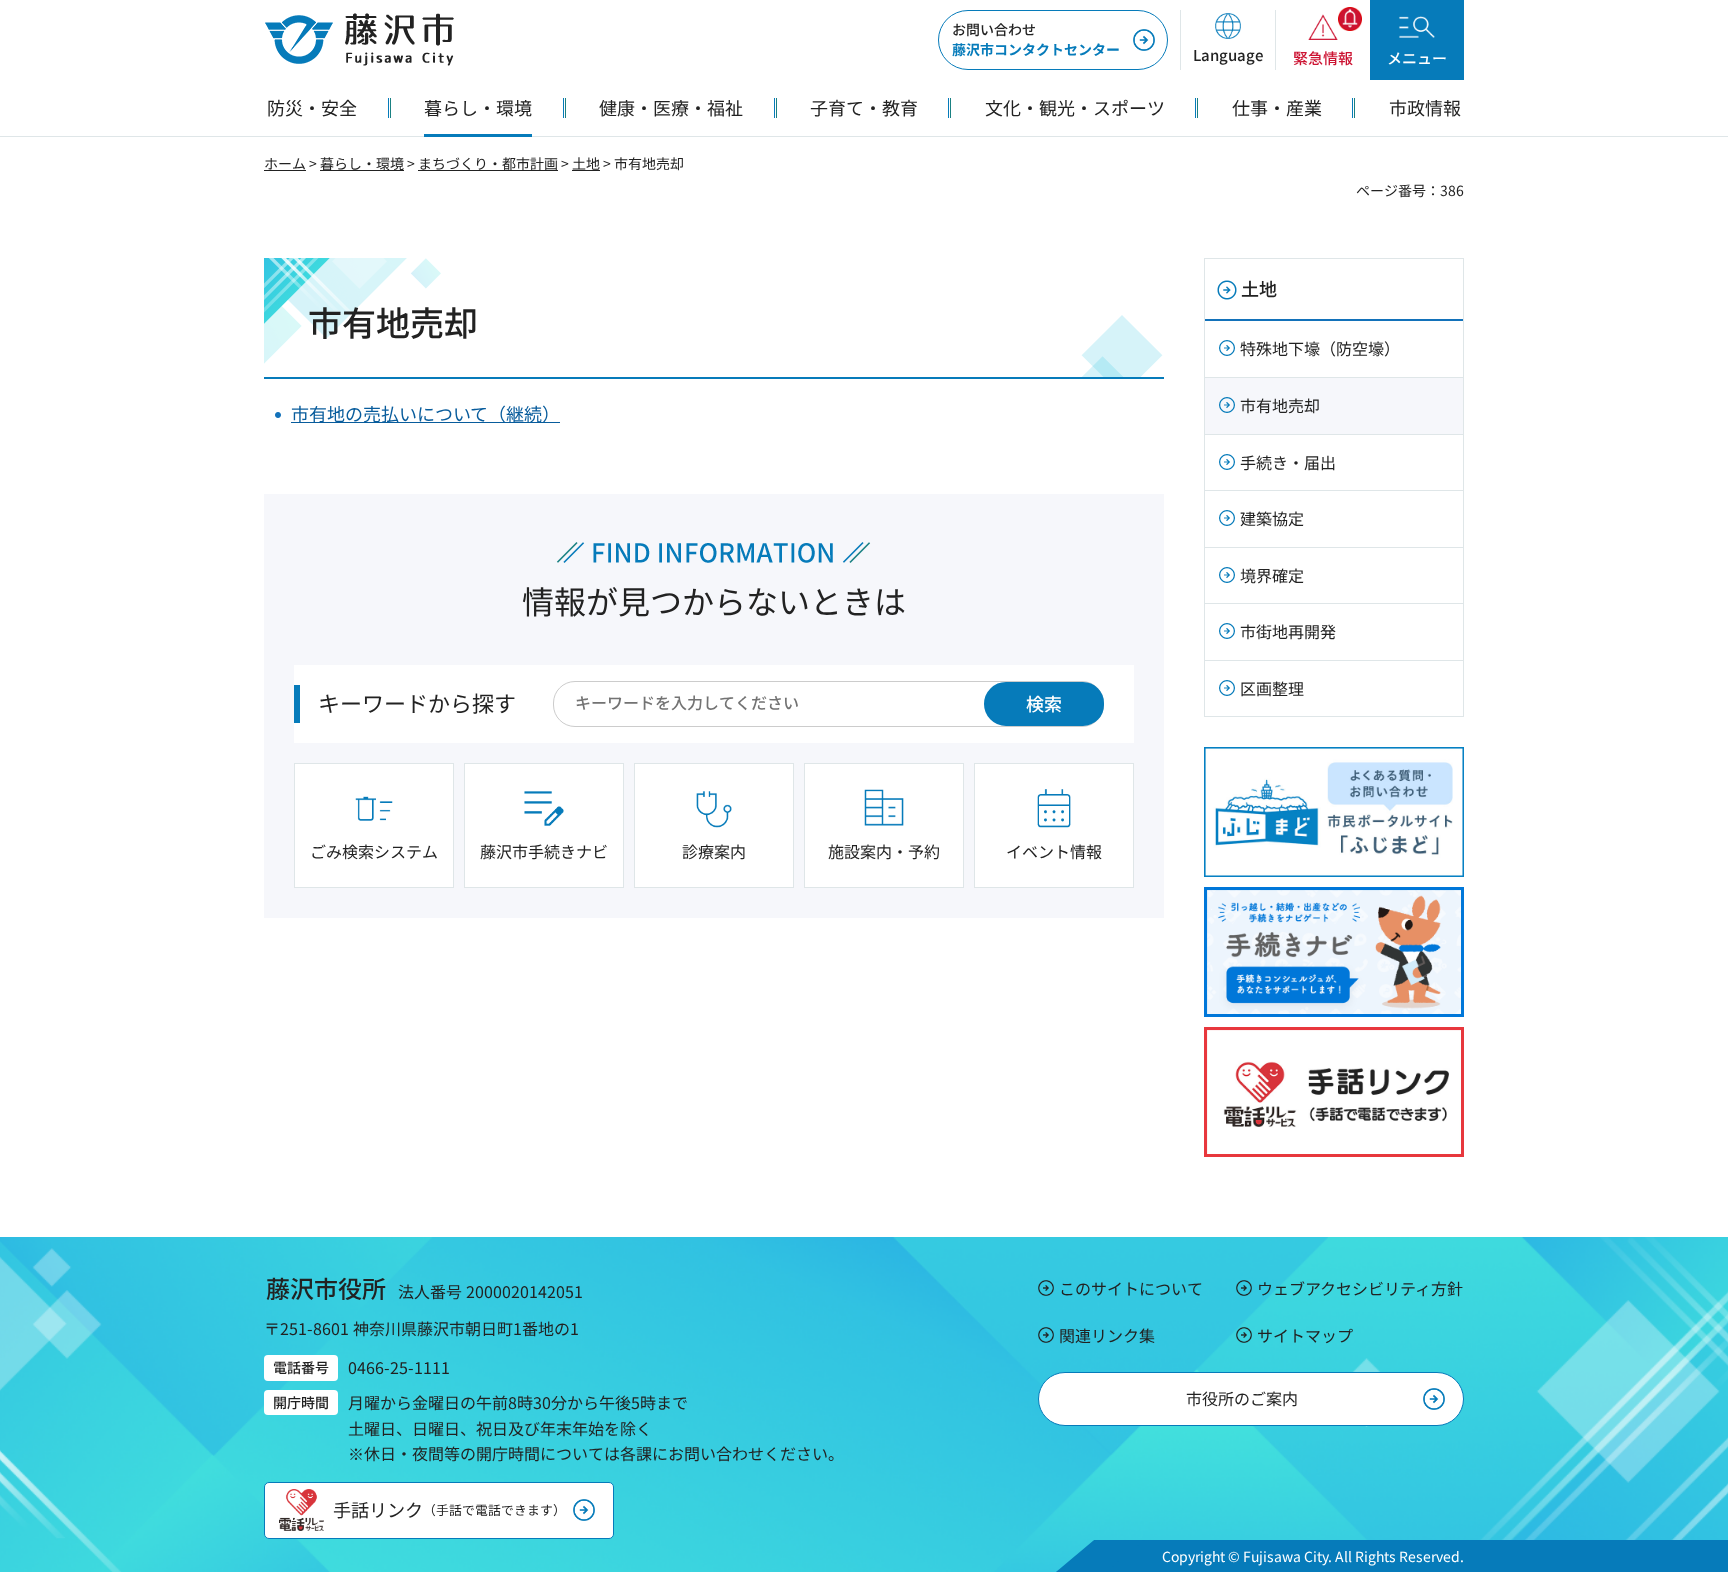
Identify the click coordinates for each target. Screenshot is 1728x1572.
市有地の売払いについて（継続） (425, 413)
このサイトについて (1131, 1288)
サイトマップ (1305, 1335)
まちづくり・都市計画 (488, 163)
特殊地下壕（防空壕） (1320, 348)
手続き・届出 (1288, 462)
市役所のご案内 (1242, 1398)
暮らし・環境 (362, 163)
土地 (586, 163)
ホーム (285, 163)
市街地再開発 (1288, 631)
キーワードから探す (417, 702)
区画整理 (1272, 688)
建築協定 (1272, 518)
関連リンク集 (1107, 1335)
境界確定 (1272, 575)
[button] (1227, 40)
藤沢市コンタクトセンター (1036, 39)
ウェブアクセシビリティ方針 (1360, 1288)
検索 (1044, 703)
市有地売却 (1280, 405)
